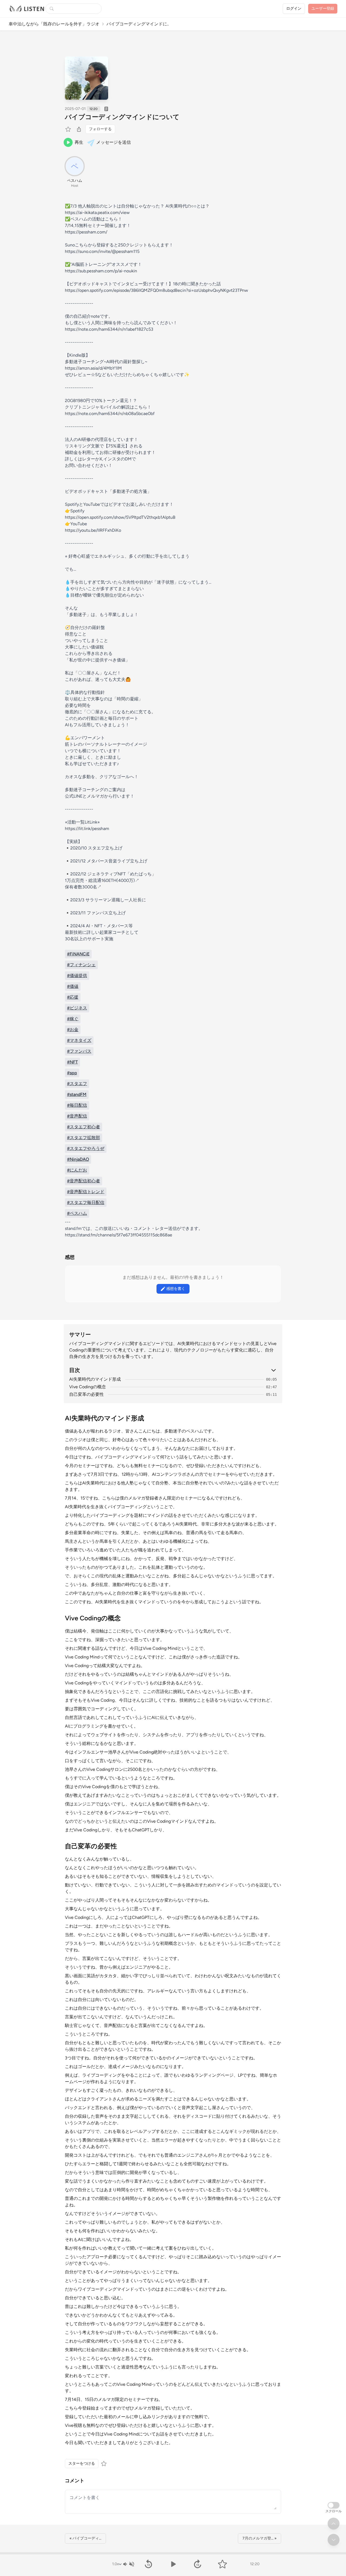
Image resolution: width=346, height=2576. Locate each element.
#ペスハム (77, 1213)
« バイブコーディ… (85, 2538)
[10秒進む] (198, 2564)
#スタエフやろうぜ (86, 1148)
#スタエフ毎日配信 (86, 1202)
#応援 (73, 997)
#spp (72, 1073)
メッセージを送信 (114, 142)
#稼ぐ (73, 1019)
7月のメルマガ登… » (259, 2538)
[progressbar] (173, 2553)
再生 (79, 142)
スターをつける (82, 2463)
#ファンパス (79, 1051)
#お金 (73, 1030)
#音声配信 (77, 1116)
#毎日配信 (77, 1105)
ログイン (294, 9)
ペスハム (75, 181)
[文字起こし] (106, 109)
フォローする (100, 129)
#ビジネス (77, 1008)
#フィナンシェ (81, 965)
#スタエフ (77, 1084)
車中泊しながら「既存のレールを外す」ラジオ (54, 24)
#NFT (72, 1062)
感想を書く (176, 1289)
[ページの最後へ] (334, 2540)
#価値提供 (77, 976)
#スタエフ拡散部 (84, 1138)
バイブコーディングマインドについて (122, 117)
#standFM (77, 1094)
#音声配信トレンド (86, 1192)
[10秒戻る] (148, 2564)
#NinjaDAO (78, 1159)
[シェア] (79, 129)
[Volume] (128, 2564)
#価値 (73, 986)
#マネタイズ (79, 1040)
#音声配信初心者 (84, 1181)
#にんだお (77, 1170)
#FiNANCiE (78, 954)
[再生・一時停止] (173, 2564)
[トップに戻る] (334, 2524)
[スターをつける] (69, 129)
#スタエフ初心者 (84, 1127)
